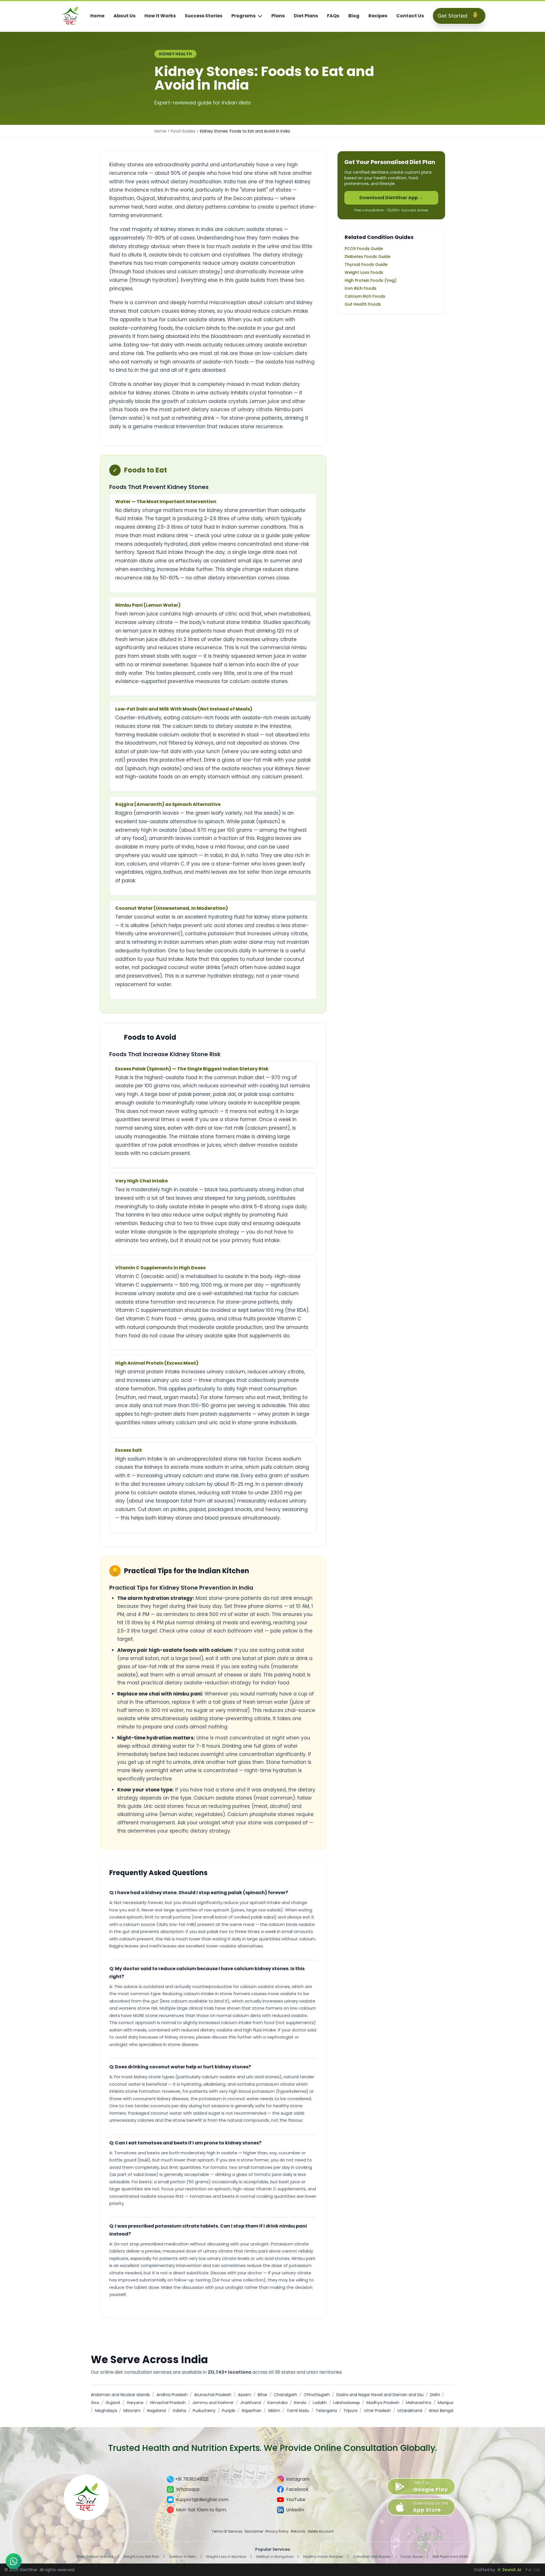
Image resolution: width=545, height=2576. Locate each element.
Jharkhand (251, 2403)
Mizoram (132, 2411)
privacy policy (277, 2531)
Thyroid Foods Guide (366, 264)
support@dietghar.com (202, 2500)
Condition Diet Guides (372, 2557)
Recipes (378, 16)
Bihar (263, 2395)
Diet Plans (306, 16)
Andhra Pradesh (172, 2395)
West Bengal (441, 2411)
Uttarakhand (410, 2411)
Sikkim (274, 2411)
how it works (160, 16)
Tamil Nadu (298, 2411)
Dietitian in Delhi (183, 2557)
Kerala (300, 2403)
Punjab (229, 2411)
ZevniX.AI (512, 2570)
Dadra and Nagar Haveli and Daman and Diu (380, 2395)
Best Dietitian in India (95, 2557)
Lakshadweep (347, 2403)
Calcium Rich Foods (365, 296)
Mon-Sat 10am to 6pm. (201, 2510)
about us (124, 16)
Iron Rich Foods (360, 288)
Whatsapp (188, 2489)
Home (160, 131)
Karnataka (277, 2403)
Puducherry (204, 2411)
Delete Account (321, 2531)
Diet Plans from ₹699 (450, 2557)
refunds (298, 2531)
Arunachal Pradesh (213, 2395)
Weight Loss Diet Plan (141, 2557)
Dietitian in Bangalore (275, 2557)
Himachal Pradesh (168, 2403)
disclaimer (254, 2531)
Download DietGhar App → (391, 198)
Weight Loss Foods (364, 272)
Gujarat (113, 2403)
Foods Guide (412, 2557)
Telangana (326, 2411)
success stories (204, 16)
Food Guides (183, 131)
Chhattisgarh (317, 2395)
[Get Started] (475, 16)
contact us (410, 16)
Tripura (350, 2411)
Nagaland (156, 2411)
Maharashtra (419, 2403)
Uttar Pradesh (377, 2411)
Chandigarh (286, 2395)
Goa (95, 2403)
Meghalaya (106, 2411)
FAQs (333, 16)
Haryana (135, 2403)
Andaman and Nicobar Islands (120, 2395)
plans (278, 16)
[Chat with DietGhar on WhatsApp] (14, 2561)
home (97, 16)
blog (354, 16)
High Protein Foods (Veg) (371, 280)
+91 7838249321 (192, 2479)
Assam (245, 2395)
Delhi (435, 2395)
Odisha (179, 2411)
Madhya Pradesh (383, 2403)
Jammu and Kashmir (213, 2403)
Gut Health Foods (363, 304)
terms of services (227, 2531)
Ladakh (320, 2403)
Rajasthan (252, 2411)
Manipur (446, 2403)
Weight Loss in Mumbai (226, 2557)
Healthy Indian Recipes (323, 2557)
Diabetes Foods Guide (367, 257)
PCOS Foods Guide (364, 249)
